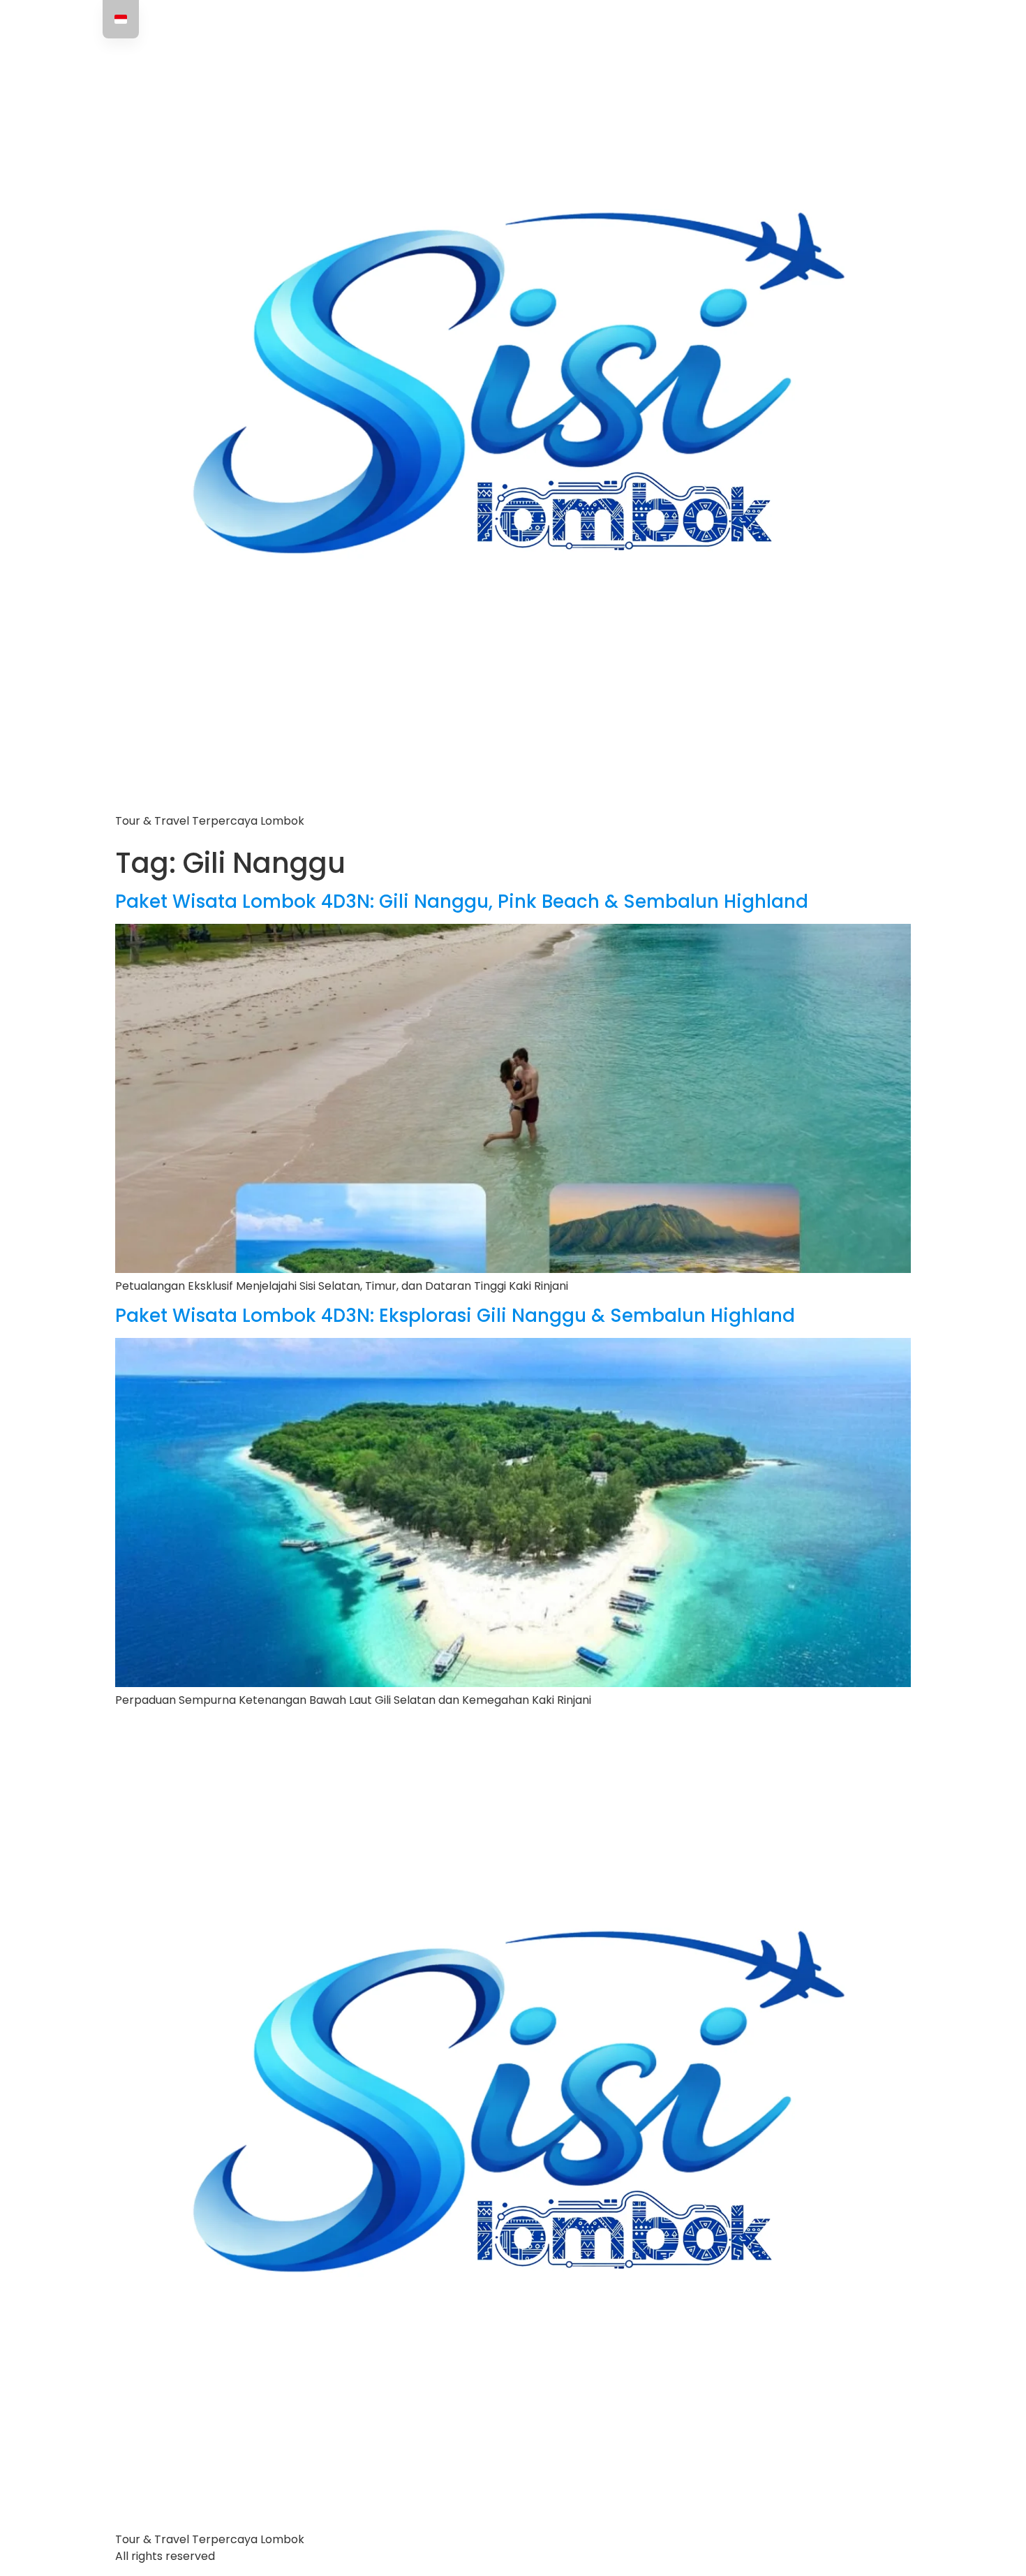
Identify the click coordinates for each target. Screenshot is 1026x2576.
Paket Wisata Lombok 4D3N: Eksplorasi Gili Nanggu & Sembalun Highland (455, 1316)
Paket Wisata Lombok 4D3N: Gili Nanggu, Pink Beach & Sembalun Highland (462, 901)
